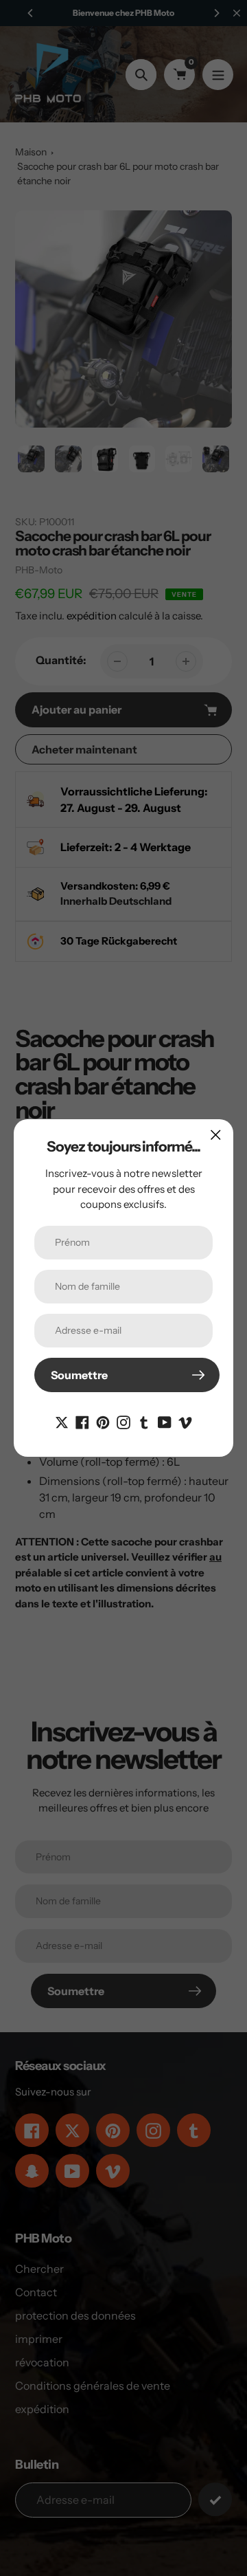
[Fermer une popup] (216, 1135)
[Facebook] (82, 1421)
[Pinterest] (103, 1421)
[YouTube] (165, 1421)
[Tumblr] (144, 1421)
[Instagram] (123, 1421)
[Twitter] (62, 1421)
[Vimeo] (185, 1421)
